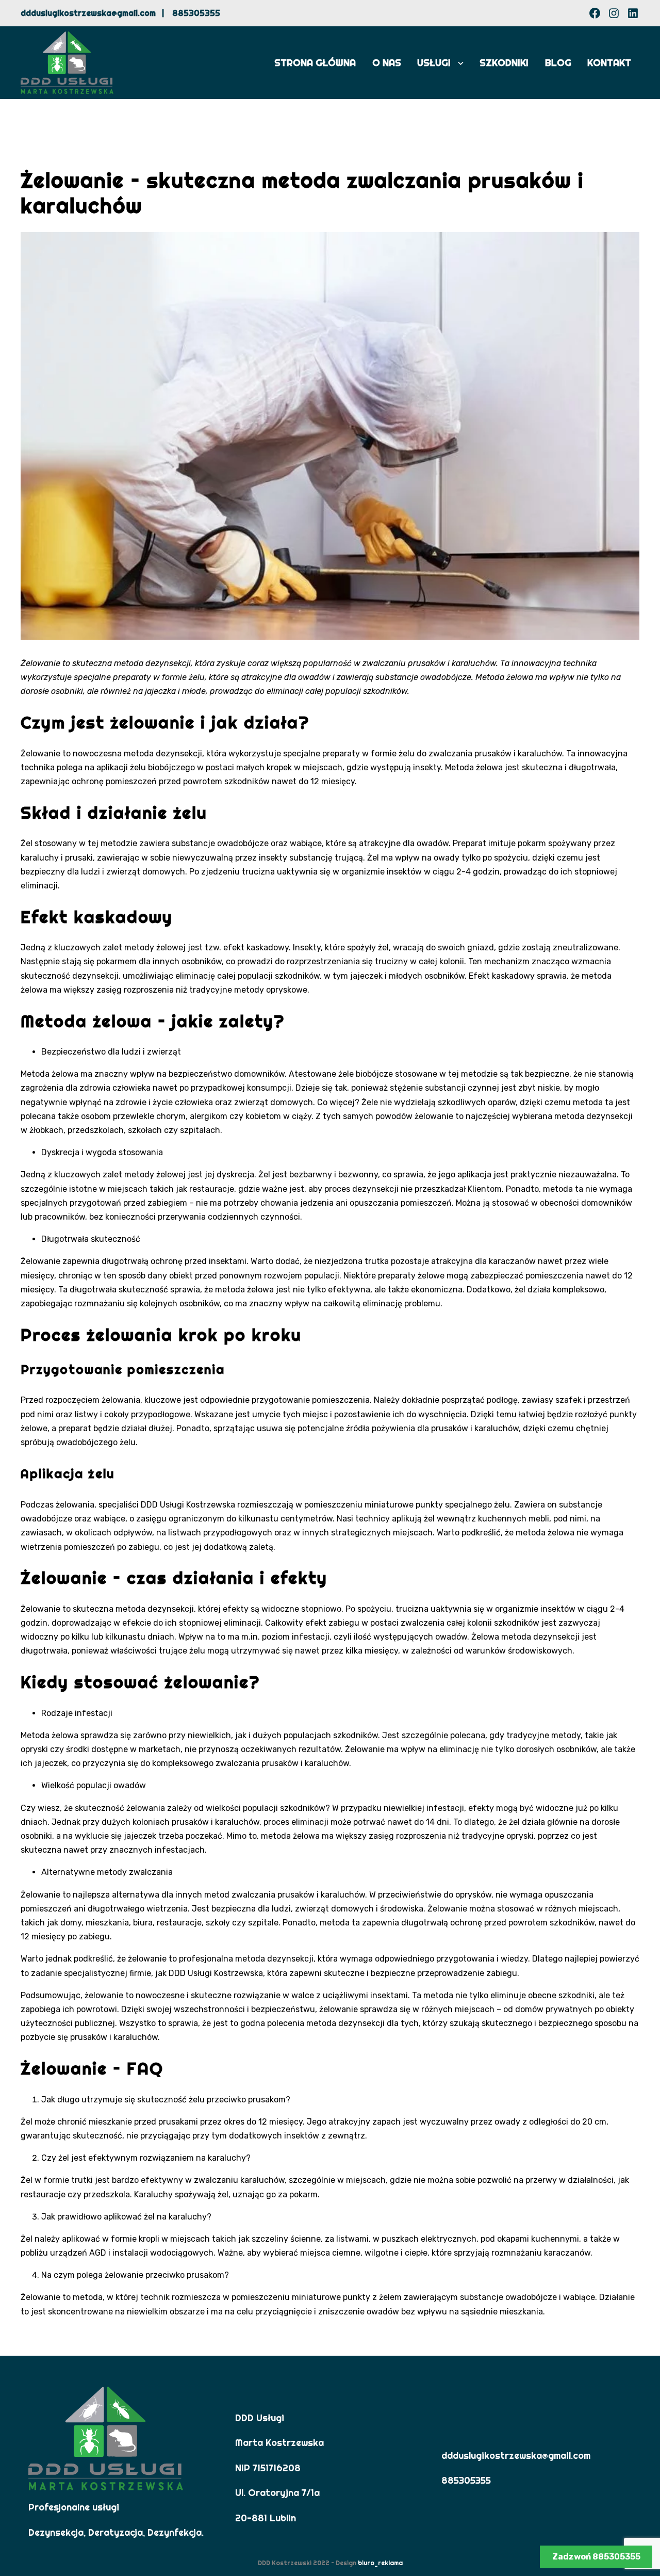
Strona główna (315, 63)
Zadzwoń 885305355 (596, 2557)
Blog (558, 63)
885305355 (196, 13)
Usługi (434, 63)
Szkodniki (504, 63)
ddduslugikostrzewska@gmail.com (88, 13)
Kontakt (609, 63)
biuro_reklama (380, 2563)
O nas (387, 63)
